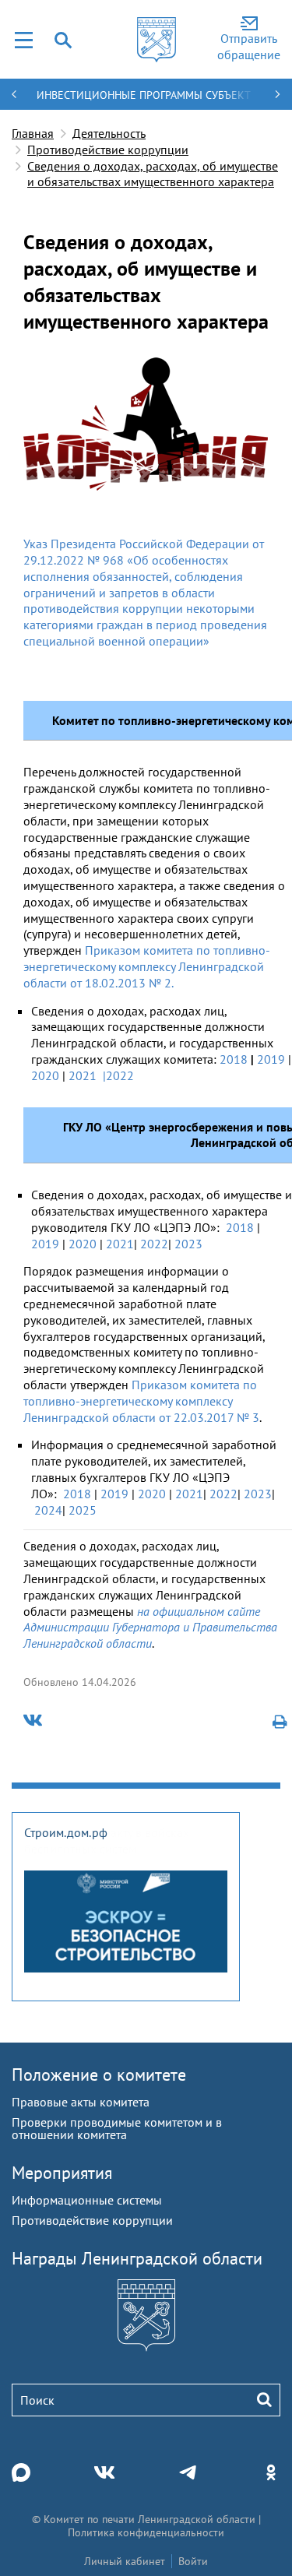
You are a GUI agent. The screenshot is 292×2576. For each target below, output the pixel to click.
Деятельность (109, 133)
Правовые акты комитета (81, 2102)
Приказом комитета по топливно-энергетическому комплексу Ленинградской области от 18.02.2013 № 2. (147, 966)
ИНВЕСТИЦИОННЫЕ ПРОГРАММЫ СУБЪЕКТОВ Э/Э (144, 102)
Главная (33, 133)
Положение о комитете (99, 2075)
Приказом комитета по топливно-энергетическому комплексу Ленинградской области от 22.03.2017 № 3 (141, 1401)
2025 (83, 1510)
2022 (154, 1244)
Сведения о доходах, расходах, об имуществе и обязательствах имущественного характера (153, 174)
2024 (48, 1510)
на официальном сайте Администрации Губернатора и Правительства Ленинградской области (150, 1628)
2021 (83, 1075)
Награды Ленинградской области (137, 2258)
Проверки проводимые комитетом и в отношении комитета (117, 2128)
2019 (271, 1059)
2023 (188, 1244)
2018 (234, 1059)
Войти (193, 2561)
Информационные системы (87, 2200)
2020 (45, 1075)
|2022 (120, 1075)
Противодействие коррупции (108, 150)
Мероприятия (62, 2173)
